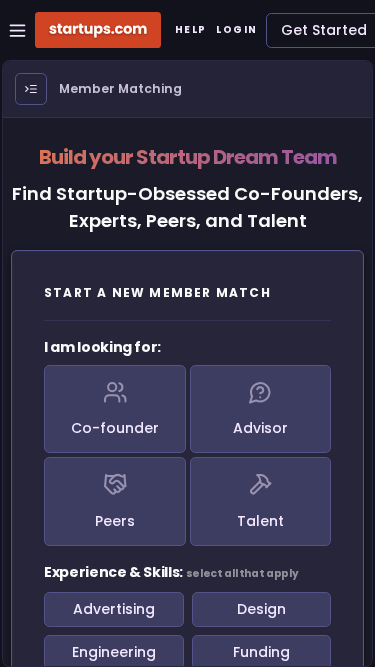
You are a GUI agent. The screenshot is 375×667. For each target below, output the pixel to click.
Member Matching (120, 88)
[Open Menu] (31, 89)
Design (261, 609)
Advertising (114, 609)
